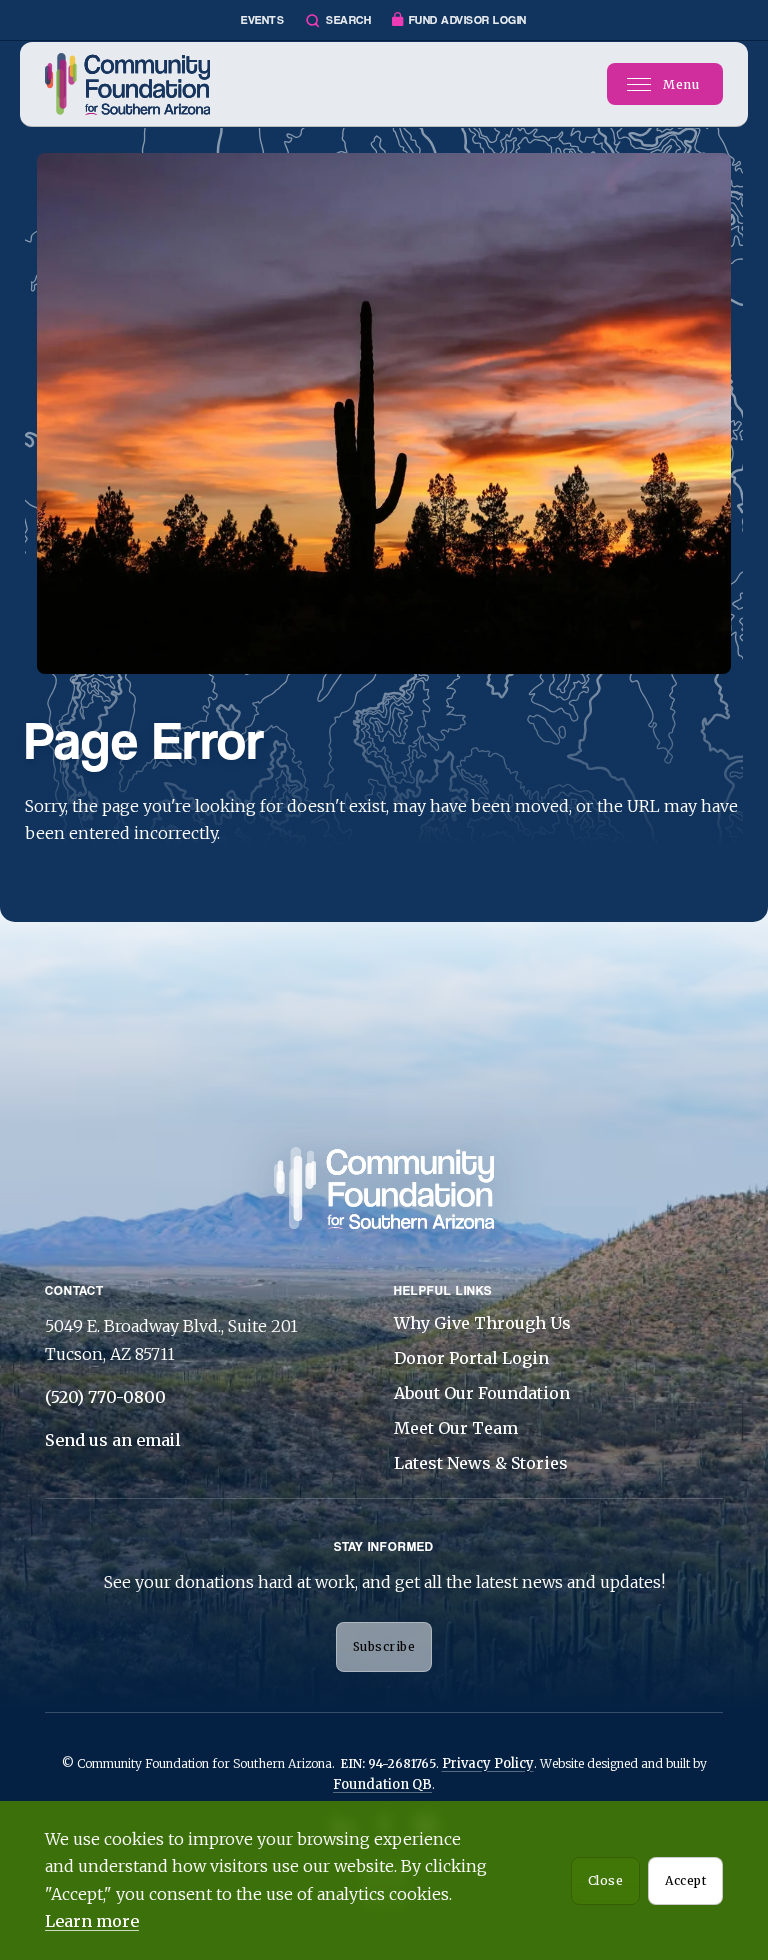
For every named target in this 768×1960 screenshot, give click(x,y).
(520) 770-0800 (105, 1397)
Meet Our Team (456, 1428)
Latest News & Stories (481, 1463)
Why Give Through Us (482, 1323)
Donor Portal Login (471, 1358)
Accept (685, 1880)
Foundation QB (382, 1784)
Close (606, 1880)
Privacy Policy (488, 1763)
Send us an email (113, 1440)
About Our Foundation (482, 1393)
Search (348, 20)
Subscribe (384, 1646)
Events (262, 20)
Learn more (92, 1921)
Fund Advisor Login (468, 20)
